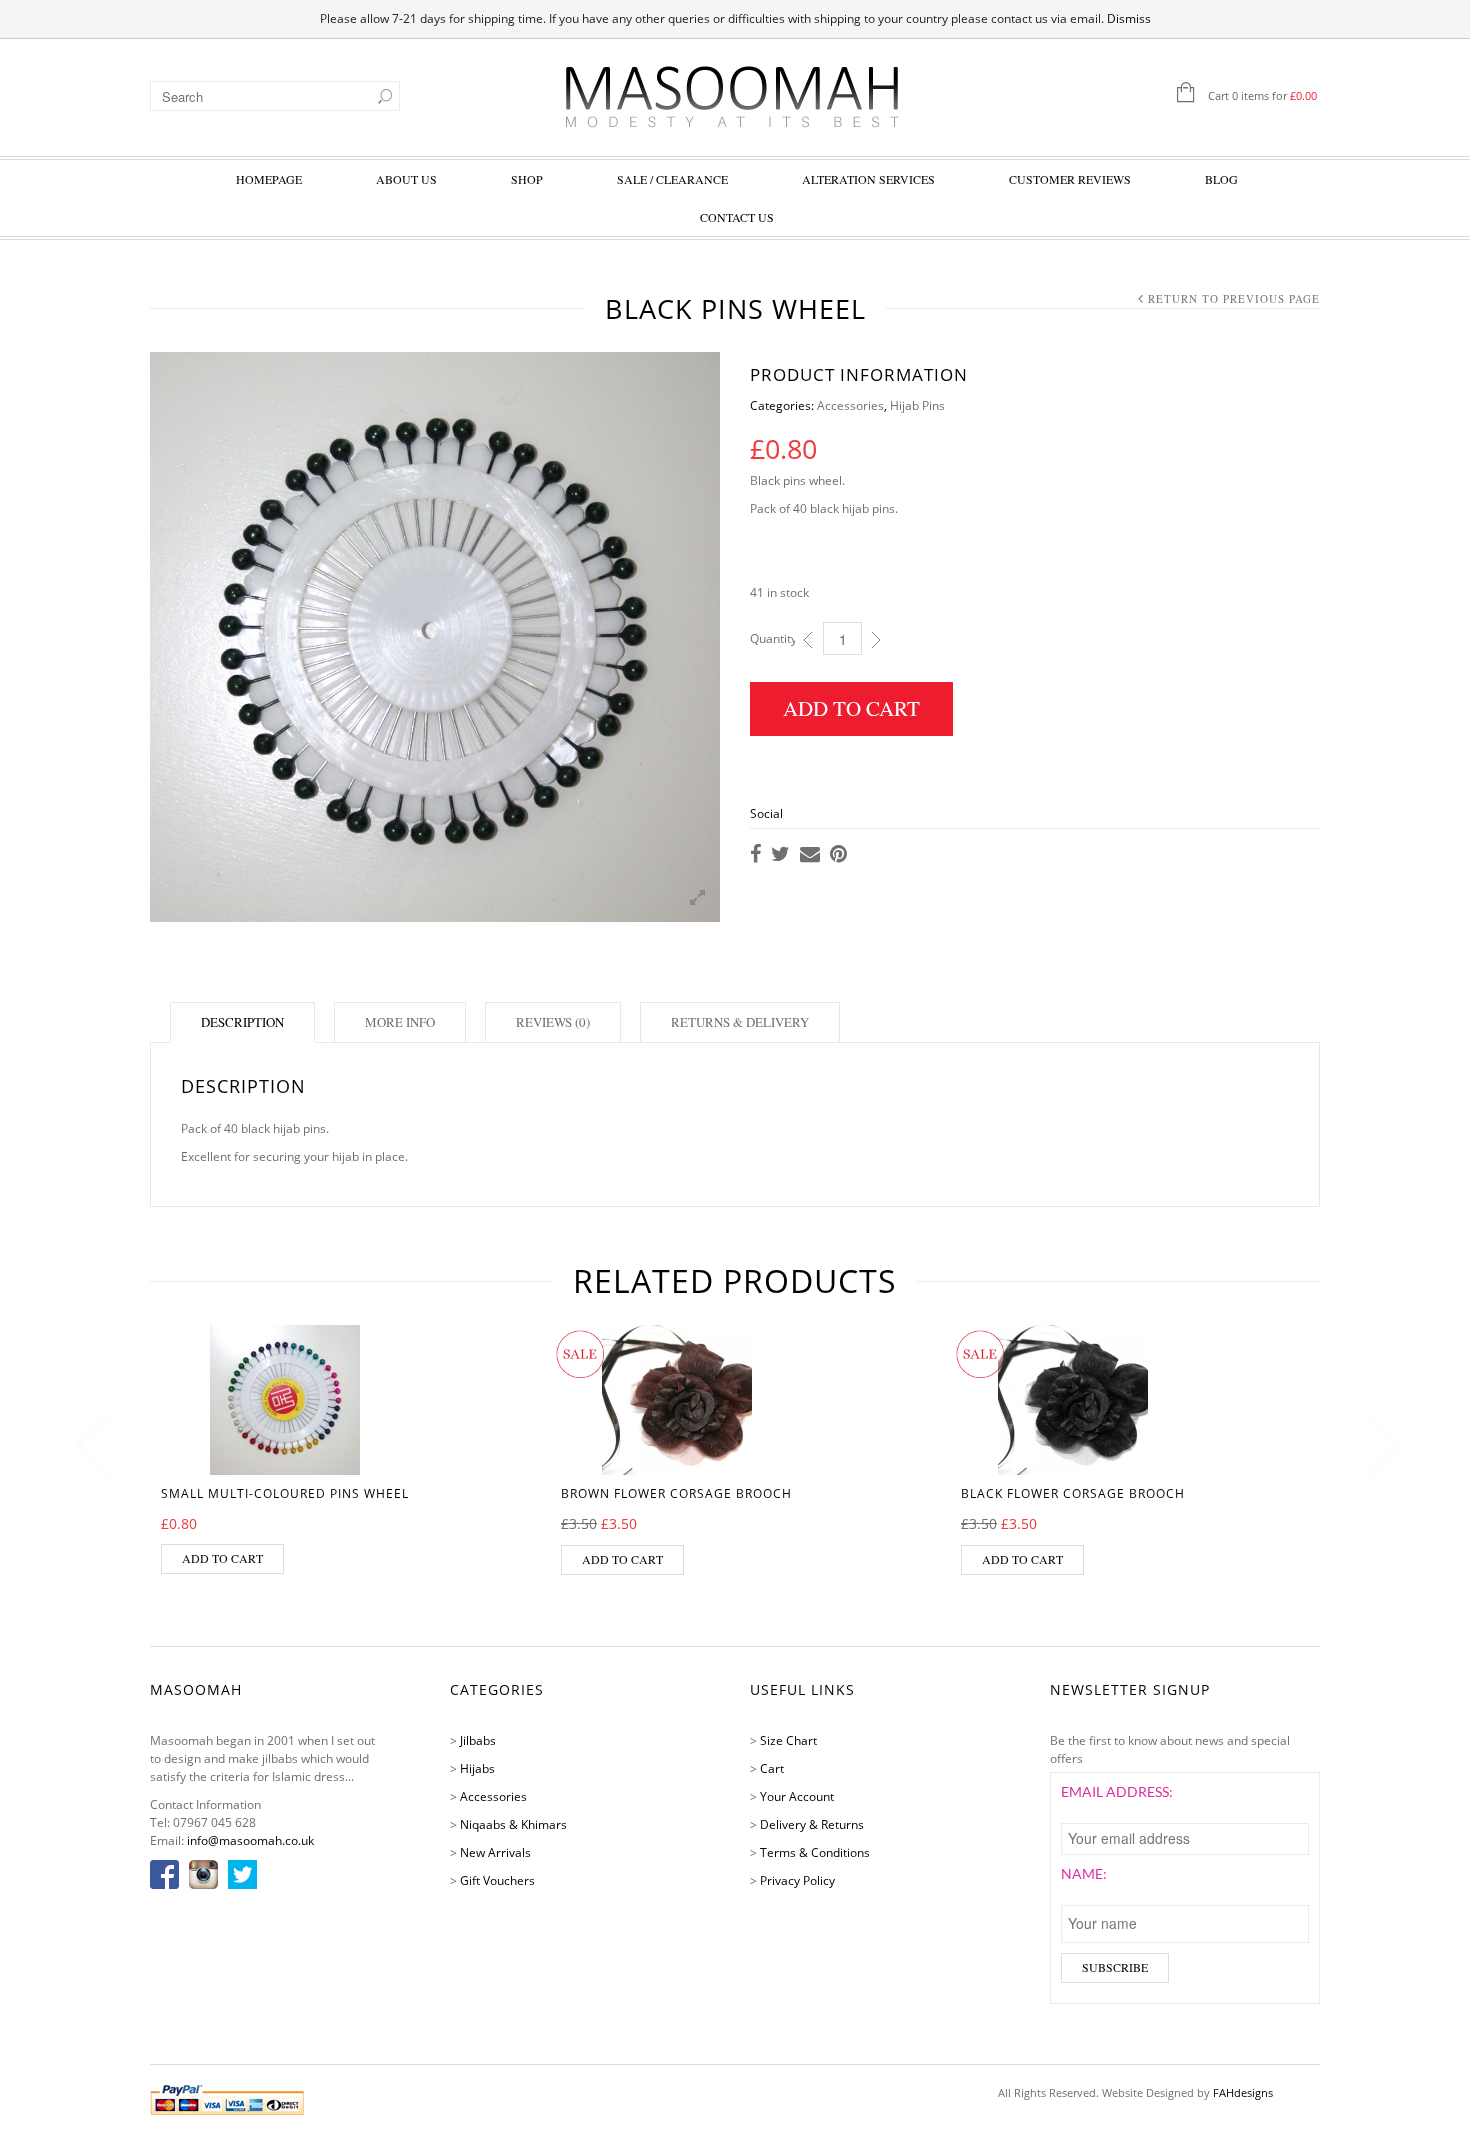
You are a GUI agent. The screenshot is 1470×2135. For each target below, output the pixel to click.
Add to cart (851, 708)
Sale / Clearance (672, 179)
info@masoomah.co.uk (250, 1840)
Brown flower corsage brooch (676, 1493)
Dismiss (1129, 18)
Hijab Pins (917, 405)
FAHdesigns (1243, 2092)
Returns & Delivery (740, 1022)
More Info (400, 1022)
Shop (527, 179)
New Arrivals (495, 1852)
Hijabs (477, 1768)
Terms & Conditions (815, 1852)
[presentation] (87, 1446)
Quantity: (775, 638)
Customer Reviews (1070, 179)
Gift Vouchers (497, 1880)
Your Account (797, 1796)
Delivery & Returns (812, 1824)
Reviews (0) (553, 1022)
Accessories (850, 405)
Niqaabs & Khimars (513, 1824)
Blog (1221, 179)
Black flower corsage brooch (1073, 1493)
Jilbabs (478, 1740)
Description (242, 1022)
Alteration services (868, 179)
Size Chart (788, 1740)
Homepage (269, 179)
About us (406, 179)
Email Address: (1117, 1791)
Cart (772, 1768)
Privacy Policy (797, 1880)
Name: (1084, 1873)
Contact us (737, 217)
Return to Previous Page (1234, 298)
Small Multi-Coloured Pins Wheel (285, 1493)
